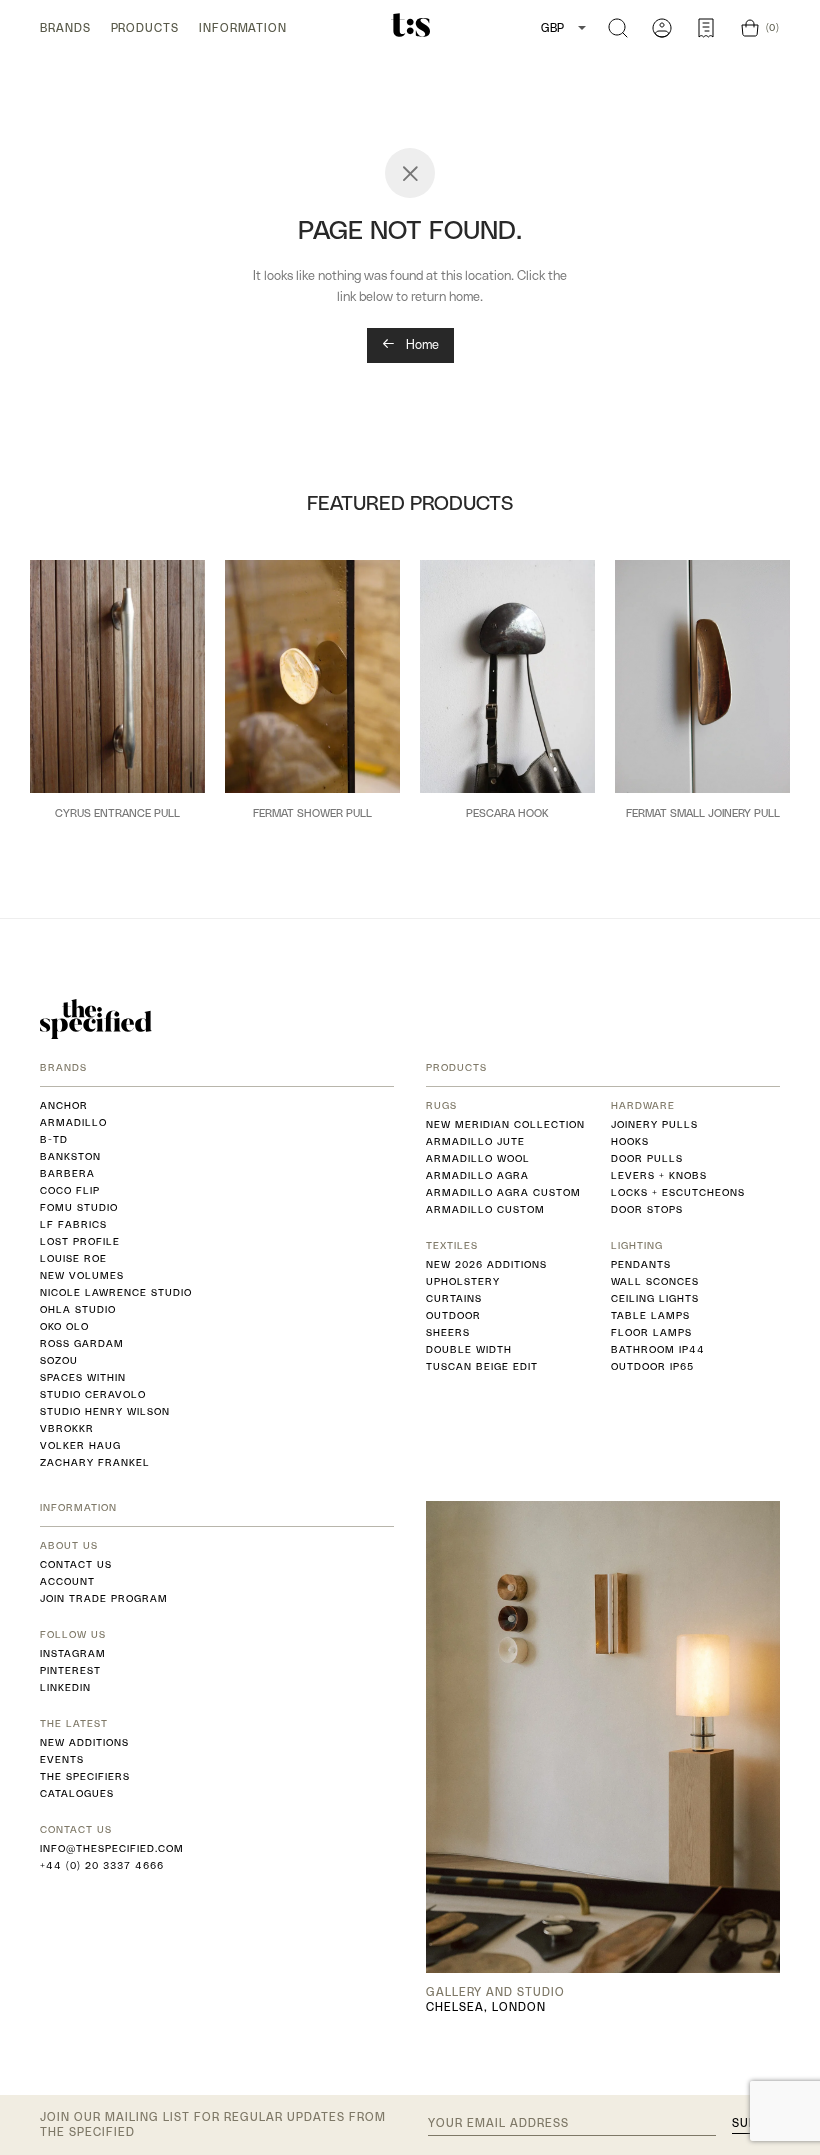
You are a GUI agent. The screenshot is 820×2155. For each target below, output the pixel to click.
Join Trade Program (104, 1598)
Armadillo (73, 1122)
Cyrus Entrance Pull (117, 813)
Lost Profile (80, 1241)
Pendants (641, 1264)
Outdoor (453, 1315)
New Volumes (82, 1275)
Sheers (448, 1332)
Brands (65, 28)
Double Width (469, 1349)
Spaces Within (83, 1377)
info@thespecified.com (112, 1848)
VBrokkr (67, 1428)
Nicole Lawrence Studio (116, 1292)
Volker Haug (80, 1445)
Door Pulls (647, 1158)
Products (145, 28)
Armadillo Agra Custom (503, 1192)
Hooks (630, 1141)
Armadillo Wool (478, 1158)
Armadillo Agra (477, 1175)
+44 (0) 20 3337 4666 (102, 1865)
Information (243, 28)
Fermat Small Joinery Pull (703, 813)
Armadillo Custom (485, 1209)
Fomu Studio (79, 1207)
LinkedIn (65, 1687)
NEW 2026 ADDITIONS (486, 1264)
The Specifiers (85, 1776)
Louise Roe (73, 1258)
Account (67, 1581)
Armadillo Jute (475, 1141)
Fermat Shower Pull (312, 813)
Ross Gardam (82, 1343)
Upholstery (463, 1281)
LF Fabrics (73, 1224)
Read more (118, 846)
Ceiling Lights (655, 1298)
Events (62, 1759)
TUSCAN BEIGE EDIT (482, 1366)
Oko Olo (64, 1326)
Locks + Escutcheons (678, 1192)
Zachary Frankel (95, 1462)
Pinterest (70, 1670)
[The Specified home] (96, 1019)
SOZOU (59, 1360)
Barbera (67, 1173)
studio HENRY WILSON (105, 1411)
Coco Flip (70, 1190)
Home (421, 344)
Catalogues (77, 1793)
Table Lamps (650, 1315)
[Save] (180, 581)
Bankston (70, 1156)
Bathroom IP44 (658, 1349)
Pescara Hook (507, 813)
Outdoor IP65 (652, 1366)
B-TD (54, 1139)
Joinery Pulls (654, 1124)
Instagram (73, 1653)
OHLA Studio (78, 1309)
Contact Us (76, 1564)
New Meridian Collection (505, 1124)
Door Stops (647, 1209)
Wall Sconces (655, 1281)
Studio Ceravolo (93, 1394)
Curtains (454, 1298)
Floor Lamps (651, 1332)
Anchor (64, 1105)
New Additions (84, 1742)
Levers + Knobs (659, 1175)
